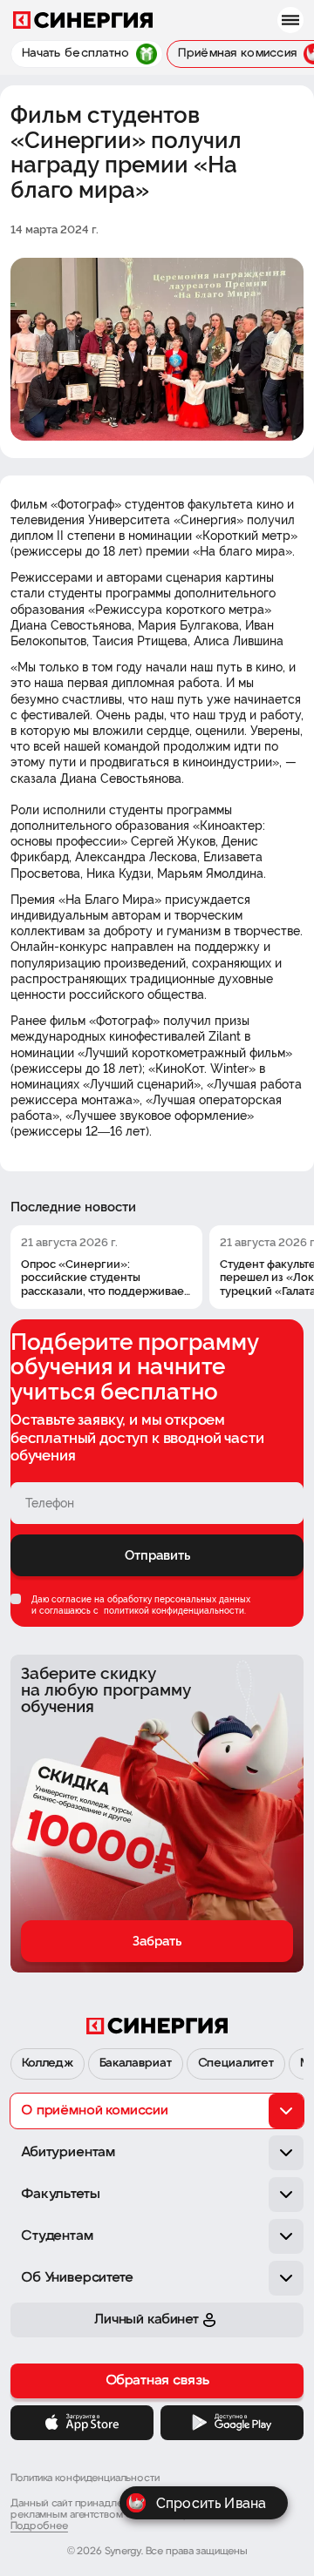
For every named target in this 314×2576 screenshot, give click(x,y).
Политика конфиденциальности (85, 2478)
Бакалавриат (135, 2063)
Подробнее (39, 2526)
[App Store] (82, 2423)
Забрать (157, 1941)
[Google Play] (232, 2423)
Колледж (48, 2063)
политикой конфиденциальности (173, 1611)
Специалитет (236, 2063)
